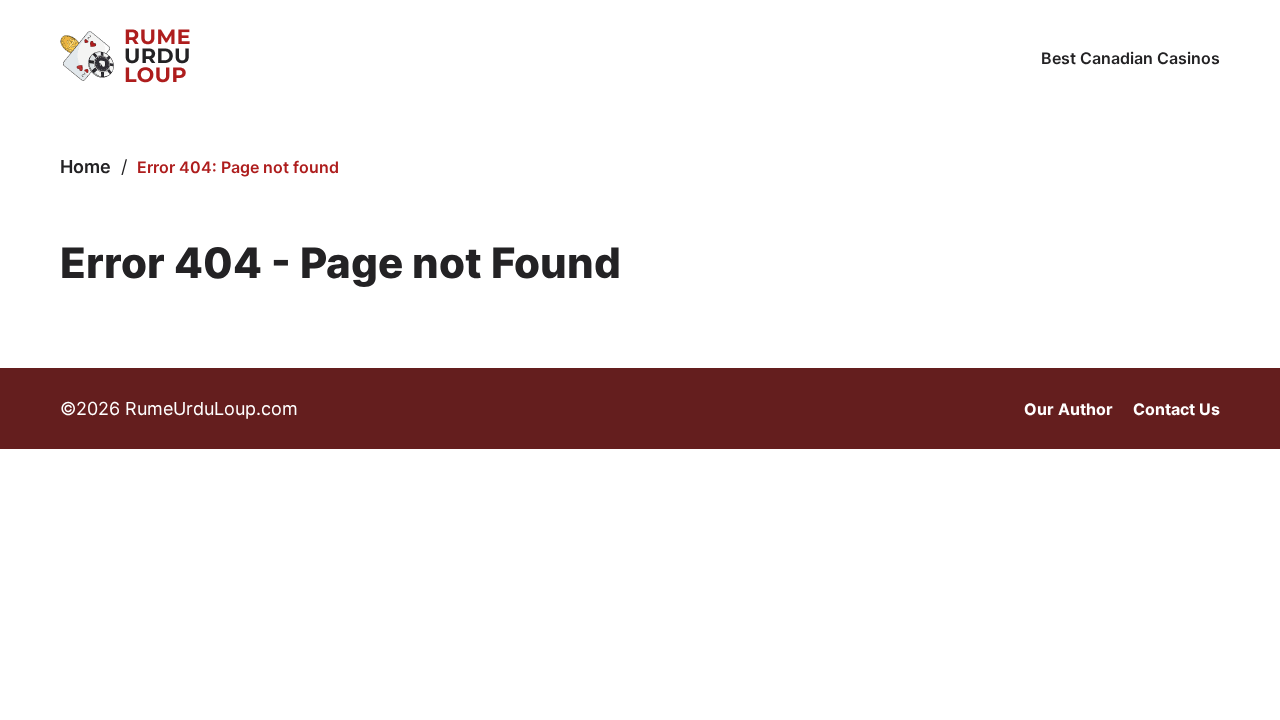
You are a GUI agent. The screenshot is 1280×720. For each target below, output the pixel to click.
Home (85, 166)
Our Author (1068, 409)
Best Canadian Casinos (1130, 58)
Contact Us (1176, 409)
